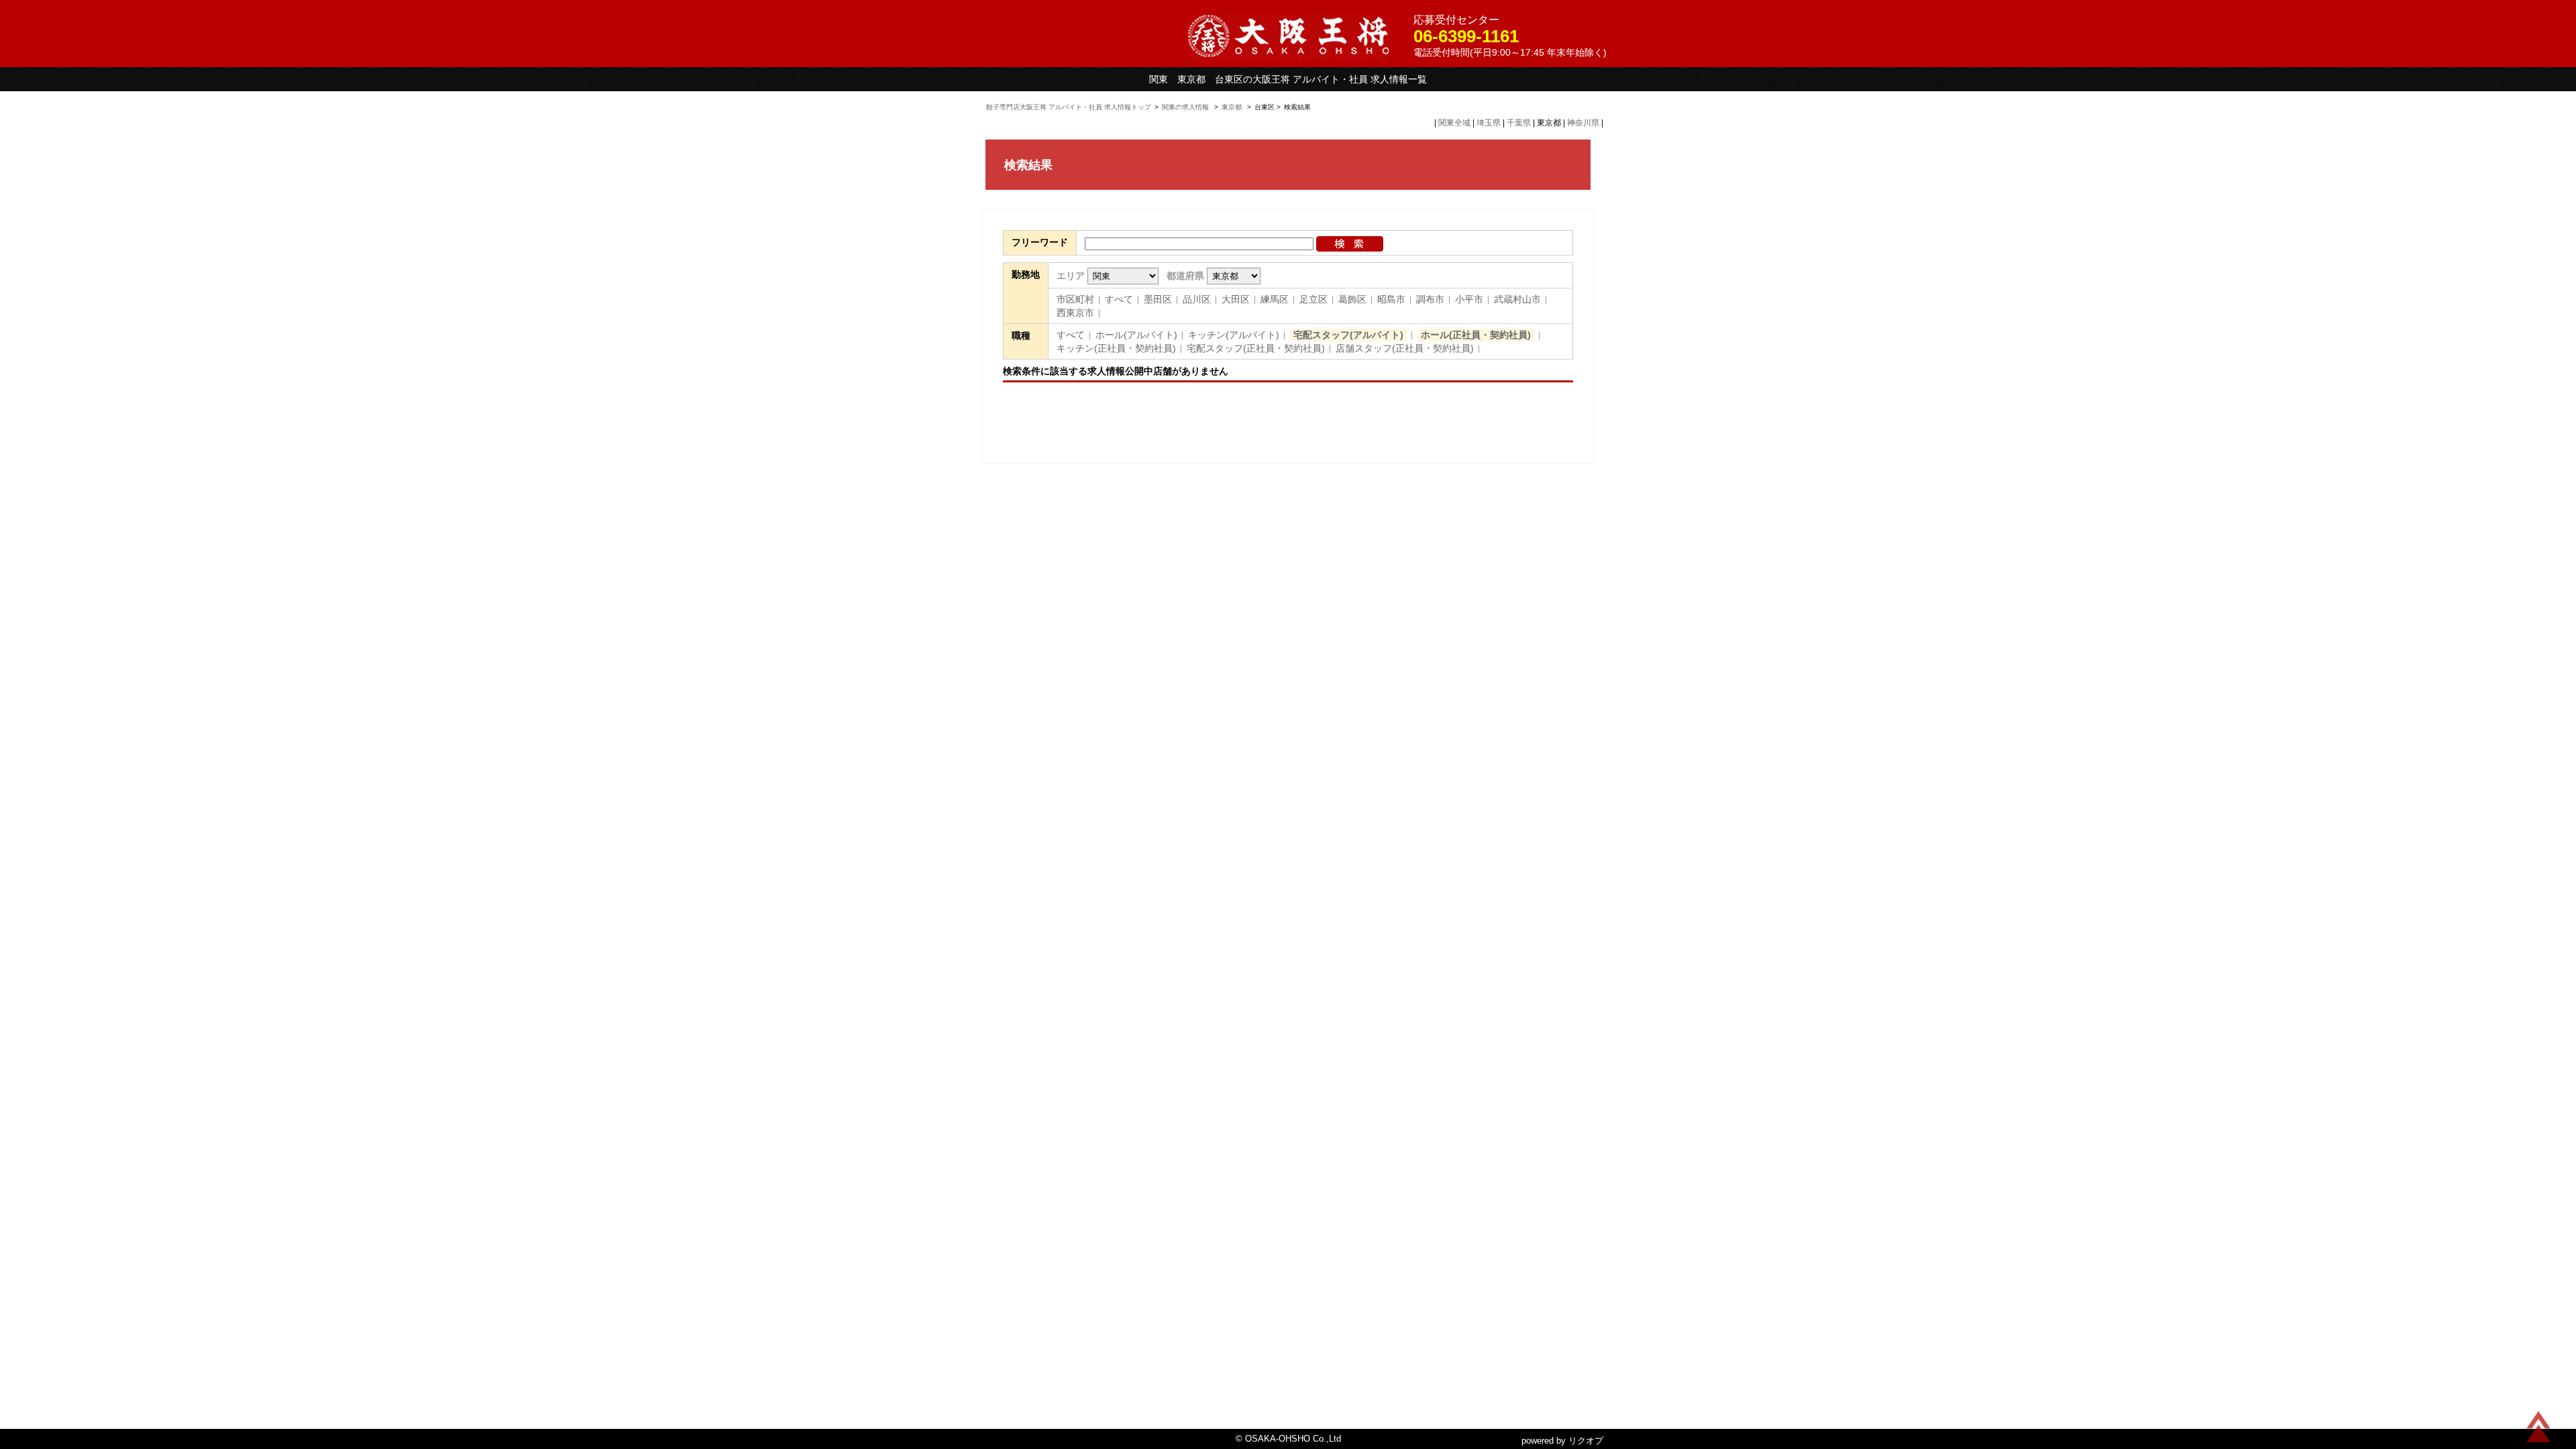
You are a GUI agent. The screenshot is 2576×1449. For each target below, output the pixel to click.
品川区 (1197, 299)
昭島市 (1391, 299)
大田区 (1236, 299)
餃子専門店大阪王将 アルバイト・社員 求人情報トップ (1069, 107)
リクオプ (1586, 1441)
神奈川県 (1583, 123)
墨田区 (1158, 299)
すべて (1119, 299)
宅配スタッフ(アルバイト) (1348, 335)
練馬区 (1275, 299)
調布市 (1430, 299)
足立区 (1313, 299)
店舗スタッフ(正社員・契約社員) (1405, 348)
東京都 (1232, 107)
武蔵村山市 (1517, 299)
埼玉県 (1489, 123)
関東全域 (1454, 123)
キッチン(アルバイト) (1234, 335)
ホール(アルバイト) (1136, 335)
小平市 (1469, 299)
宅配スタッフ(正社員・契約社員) (1256, 348)
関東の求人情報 (1186, 107)
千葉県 (1519, 123)
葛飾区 (1352, 299)
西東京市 (1075, 313)
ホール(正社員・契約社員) (1476, 335)
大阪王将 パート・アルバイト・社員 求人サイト (1288, 36)
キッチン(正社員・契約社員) (1116, 348)
